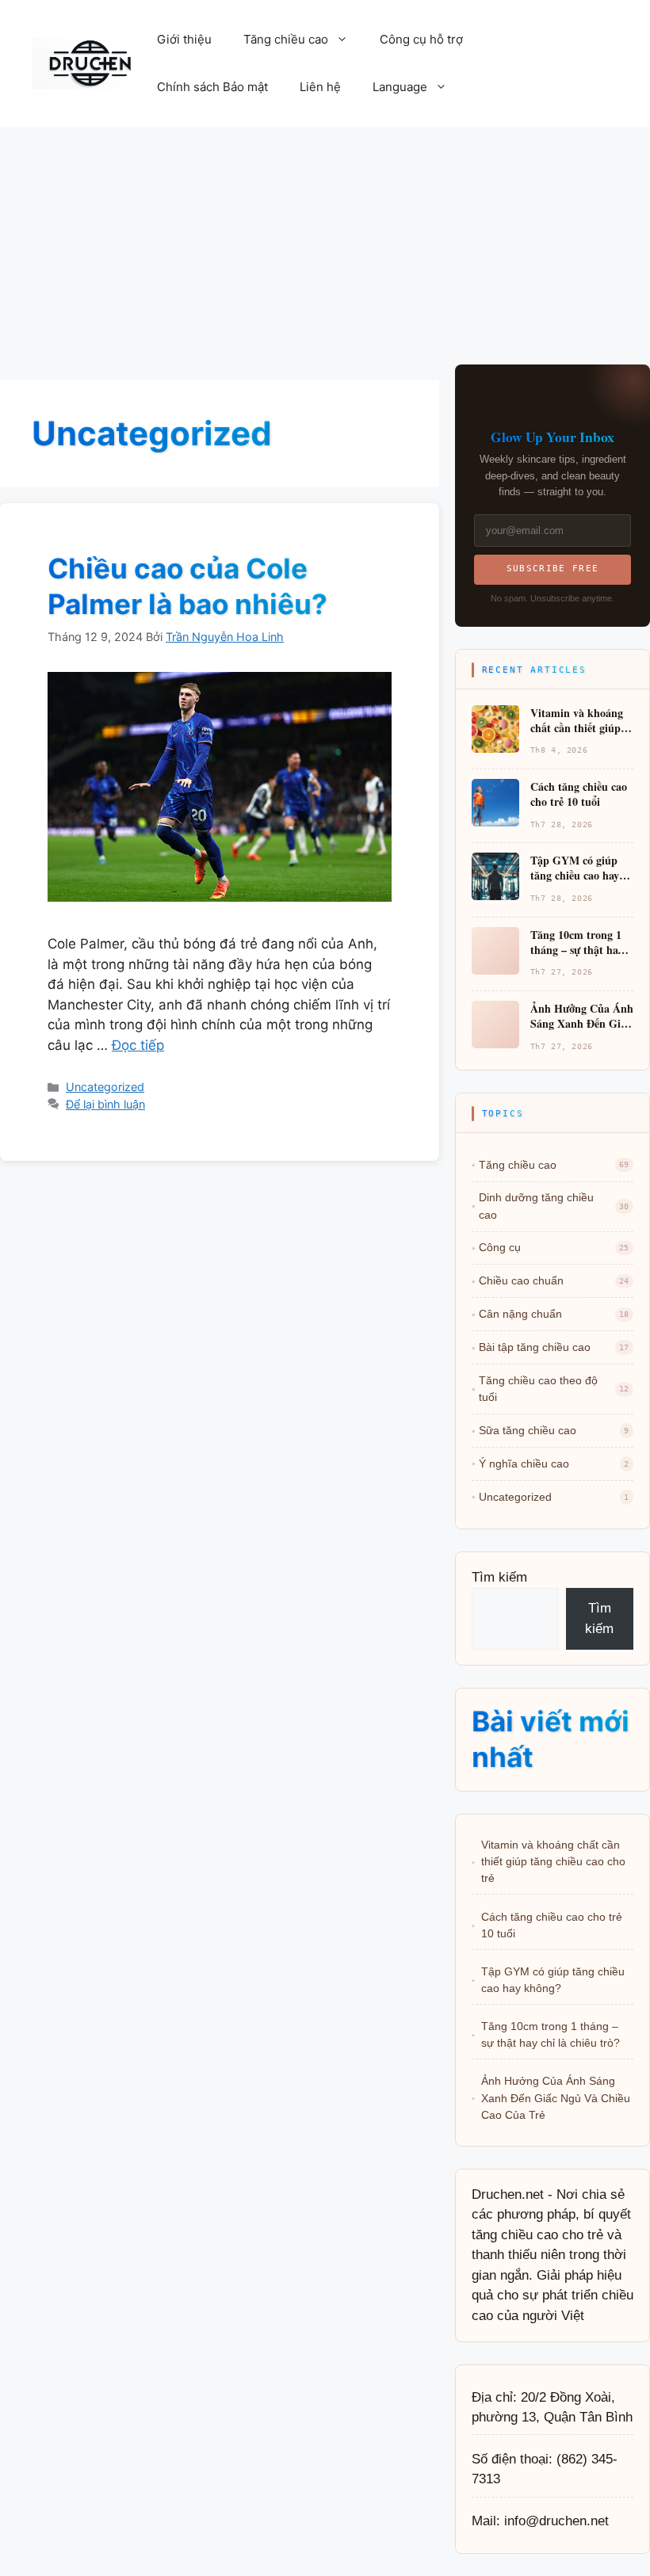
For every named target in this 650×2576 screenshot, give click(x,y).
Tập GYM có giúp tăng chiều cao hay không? (553, 1980)
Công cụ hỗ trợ (421, 39)
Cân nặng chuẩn (554, 1314)
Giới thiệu (184, 39)
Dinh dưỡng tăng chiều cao (554, 1206)
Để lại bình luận (105, 1104)
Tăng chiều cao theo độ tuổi (554, 1389)
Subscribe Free (553, 569)
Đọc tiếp (138, 1045)
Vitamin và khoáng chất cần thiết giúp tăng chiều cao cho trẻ (553, 1861)
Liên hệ (320, 87)
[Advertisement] (325, 246)
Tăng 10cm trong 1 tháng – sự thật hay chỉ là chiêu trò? (551, 2034)
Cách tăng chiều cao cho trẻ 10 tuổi (552, 1925)
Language (400, 87)
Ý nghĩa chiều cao (554, 1464)
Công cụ (554, 1247)
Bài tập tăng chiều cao (554, 1347)
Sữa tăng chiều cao (554, 1430)
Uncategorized (105, 1087)
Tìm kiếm (499, 1577)
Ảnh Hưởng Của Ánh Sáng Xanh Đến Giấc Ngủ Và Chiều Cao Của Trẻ (556, 2097)
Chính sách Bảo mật (212, 87)
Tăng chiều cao (286, 39)
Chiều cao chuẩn (554, 1280)
